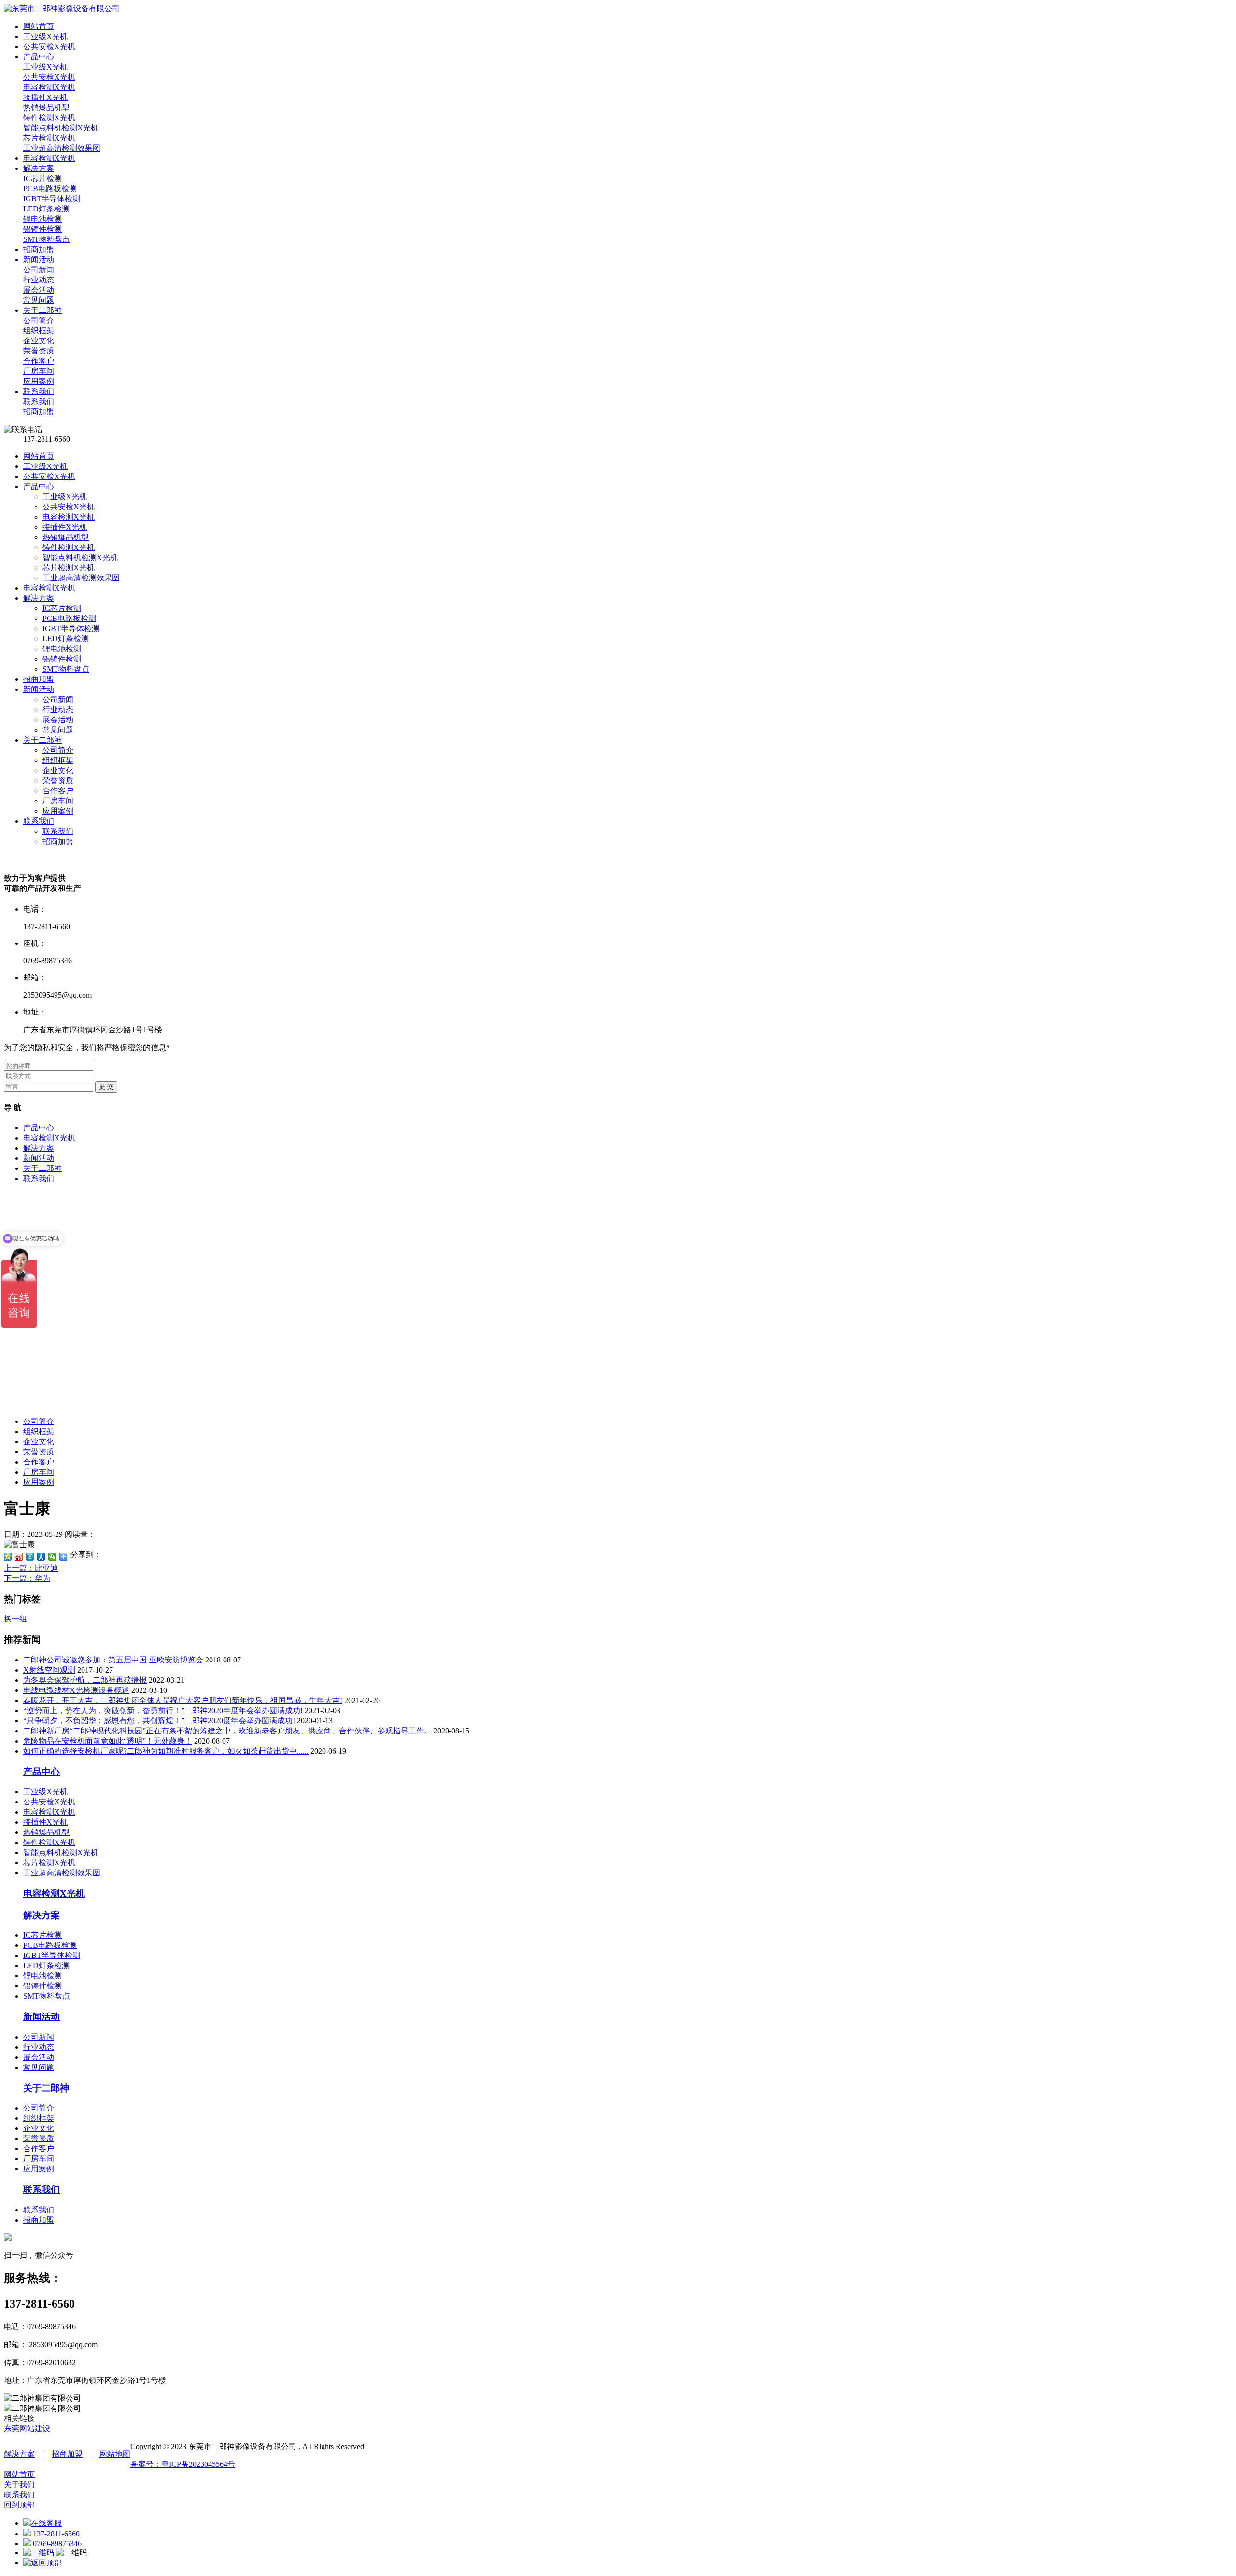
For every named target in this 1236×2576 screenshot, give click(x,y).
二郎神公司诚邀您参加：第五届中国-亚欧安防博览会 (113, 1660)
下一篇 (27, 1578)
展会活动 (58, 720)
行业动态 (58, 710)
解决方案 (39, 598)
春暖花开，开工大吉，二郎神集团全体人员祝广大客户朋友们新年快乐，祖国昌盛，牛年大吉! (183, 1700)
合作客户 (58, 791)
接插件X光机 (65, 527)
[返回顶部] (42, 2563)
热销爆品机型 (66, 537)
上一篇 (31, 1568)
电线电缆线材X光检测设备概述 (76, 1690)
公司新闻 (58, 699)
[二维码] (40, 2553)
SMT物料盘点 (66, 669)
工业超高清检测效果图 (81, 578)
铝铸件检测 (62, 659)
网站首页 (39, 456)
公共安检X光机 (49, 476)
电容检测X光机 (69, 517)
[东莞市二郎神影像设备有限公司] (62, 8)
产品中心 (39, 486)
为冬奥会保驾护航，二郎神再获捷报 (85, 1680)
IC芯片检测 (62, 608)
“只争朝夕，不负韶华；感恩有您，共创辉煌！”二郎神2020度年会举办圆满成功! (159, 1721)
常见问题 (58, 730)
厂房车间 (58, 801)
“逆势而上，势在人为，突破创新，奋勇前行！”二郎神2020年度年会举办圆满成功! (163, 1710)
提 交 (106, 1087)
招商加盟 (39, 679)
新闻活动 (39, 689)
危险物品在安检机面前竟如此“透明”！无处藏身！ (108, 1741)
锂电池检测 (62, 649)
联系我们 (39, 821)
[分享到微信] (52, 1557)
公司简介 (58, 750)
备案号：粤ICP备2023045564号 (183, 2464)
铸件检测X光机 (69, 547)
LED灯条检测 (66, 639)
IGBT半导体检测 (71, 628)
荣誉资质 (58, 781)
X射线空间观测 (49, 1670)
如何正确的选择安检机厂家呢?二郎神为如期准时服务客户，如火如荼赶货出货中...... (166, 1751)
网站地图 (115, 2454)
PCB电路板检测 (69, 618)
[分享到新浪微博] (19, 1557)
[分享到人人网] (41, 1557)
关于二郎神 (42, 740)
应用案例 (58, 811)
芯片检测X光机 (69, 568)
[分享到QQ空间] (8, 1557)
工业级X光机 (45, 466)
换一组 (15, 1619)
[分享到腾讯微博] (30, 1557)
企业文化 (58, 770)
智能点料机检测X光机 (80, 557)
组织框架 (58, 760)
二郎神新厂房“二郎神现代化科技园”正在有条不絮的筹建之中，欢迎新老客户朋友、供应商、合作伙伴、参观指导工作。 (227, 1731)
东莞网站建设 (27, 2428)
